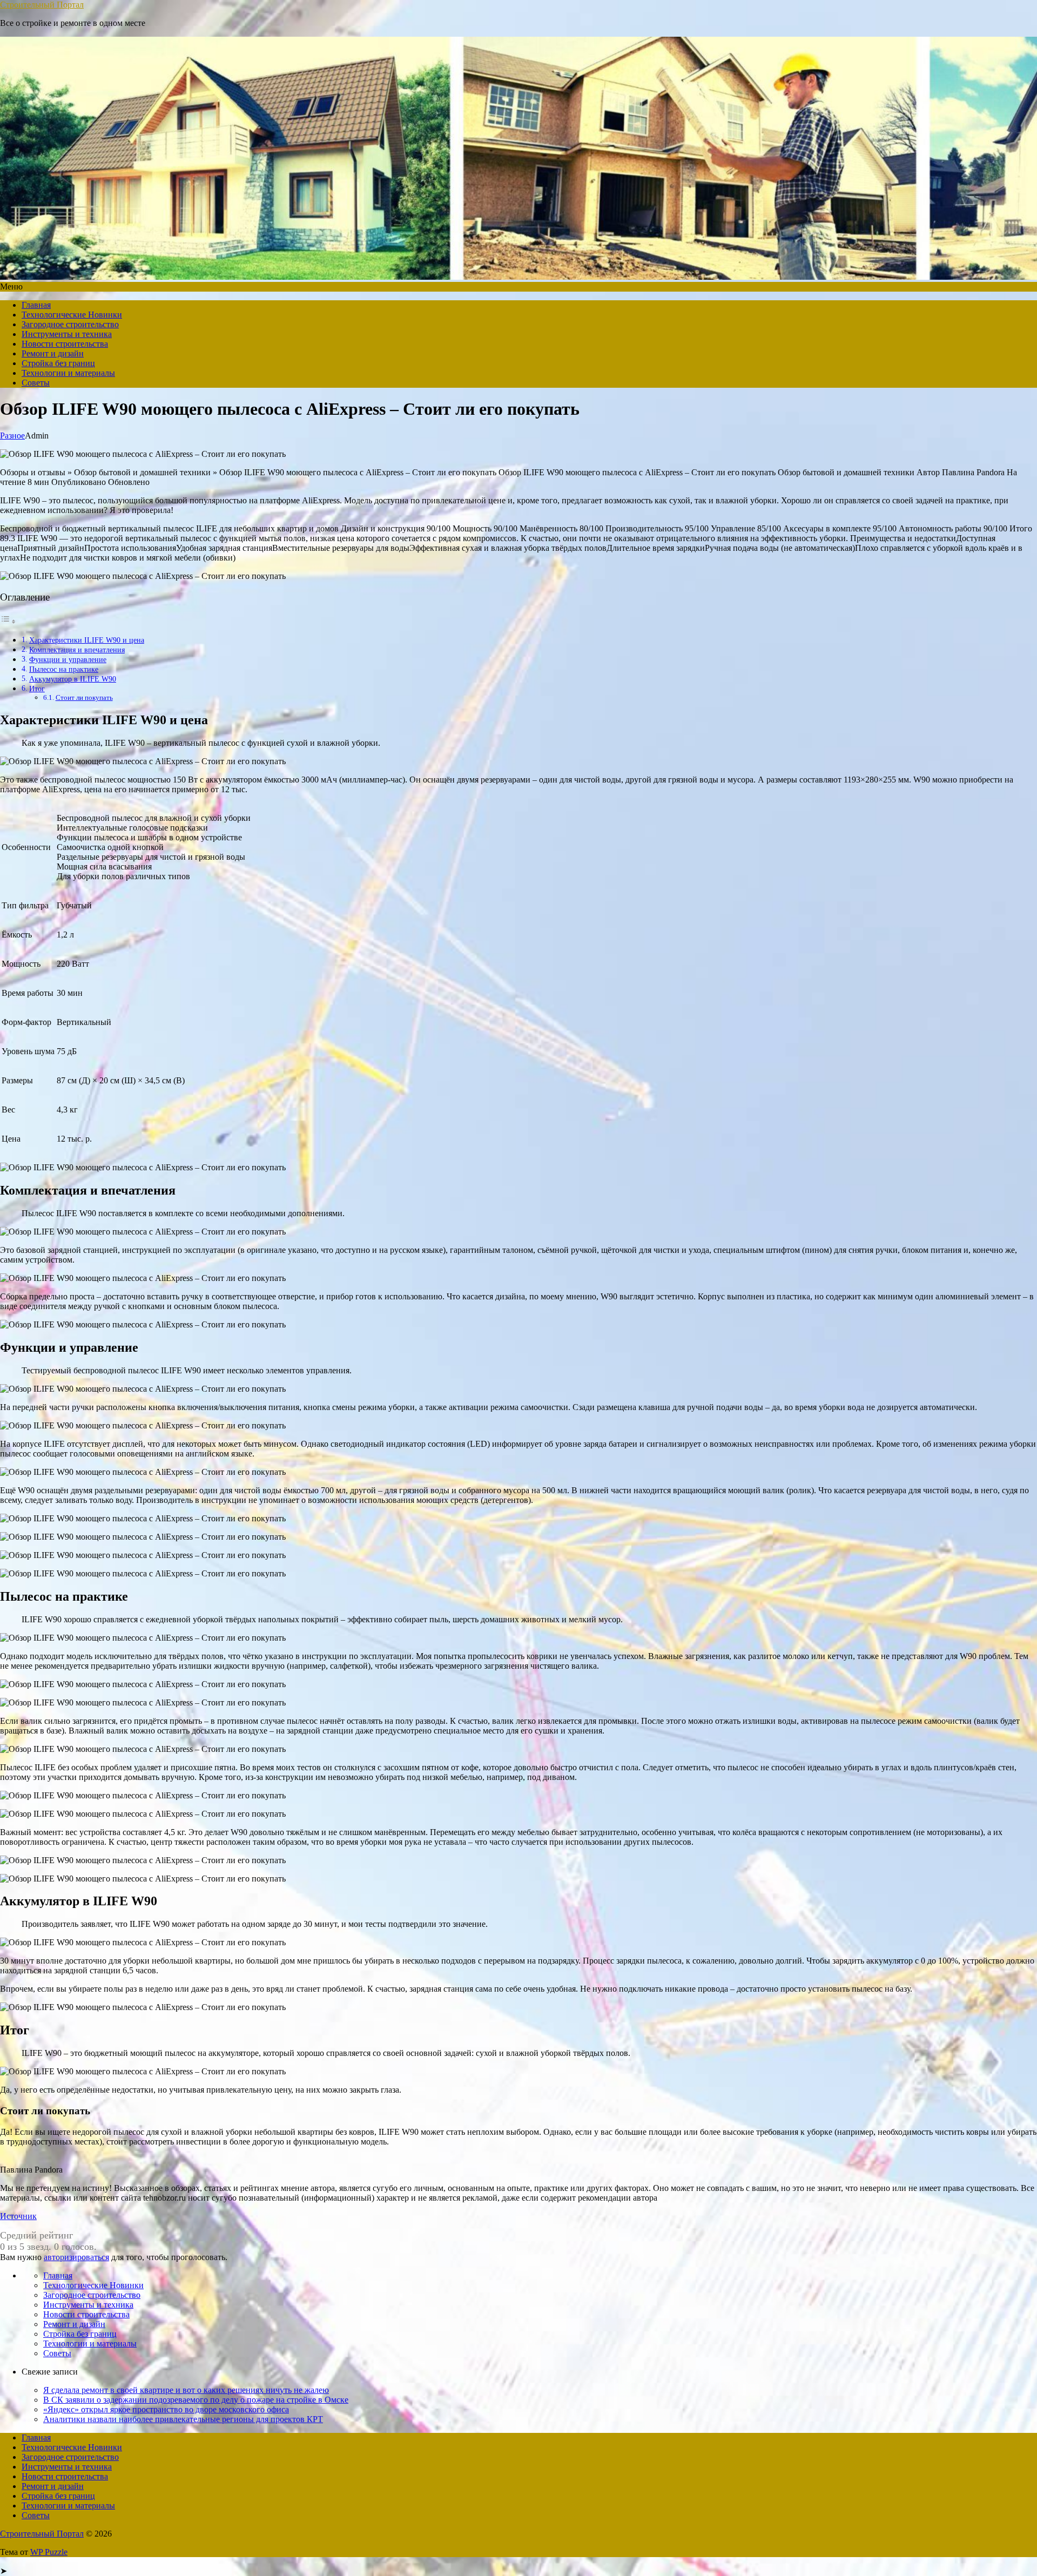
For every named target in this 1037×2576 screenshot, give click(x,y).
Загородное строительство (70, 324)
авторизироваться (76, 2257)
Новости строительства (65, 344)
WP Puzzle (49, 2552)
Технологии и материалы (68, 373)
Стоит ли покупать (84, 697)
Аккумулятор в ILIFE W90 (73, 679)
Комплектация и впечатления (77, 650)
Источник (18, 2216)
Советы (36, 383)
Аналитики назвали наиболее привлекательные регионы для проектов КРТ (183, 2419)
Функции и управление (68, 659)
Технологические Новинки (72, 315)
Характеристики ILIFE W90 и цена (87, 640)
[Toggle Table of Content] (8, 621)
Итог (37, 689)
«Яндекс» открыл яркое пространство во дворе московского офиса (166, 2409)
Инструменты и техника (67, 334)
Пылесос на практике (64, 669)
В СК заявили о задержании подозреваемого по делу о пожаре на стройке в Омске (196, 2400)
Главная (36, 305)
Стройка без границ (58, 363)
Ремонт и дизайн (53, 353)
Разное (12, 436)
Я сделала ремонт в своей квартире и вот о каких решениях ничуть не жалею (186, 2390)
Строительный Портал (42, 5)
